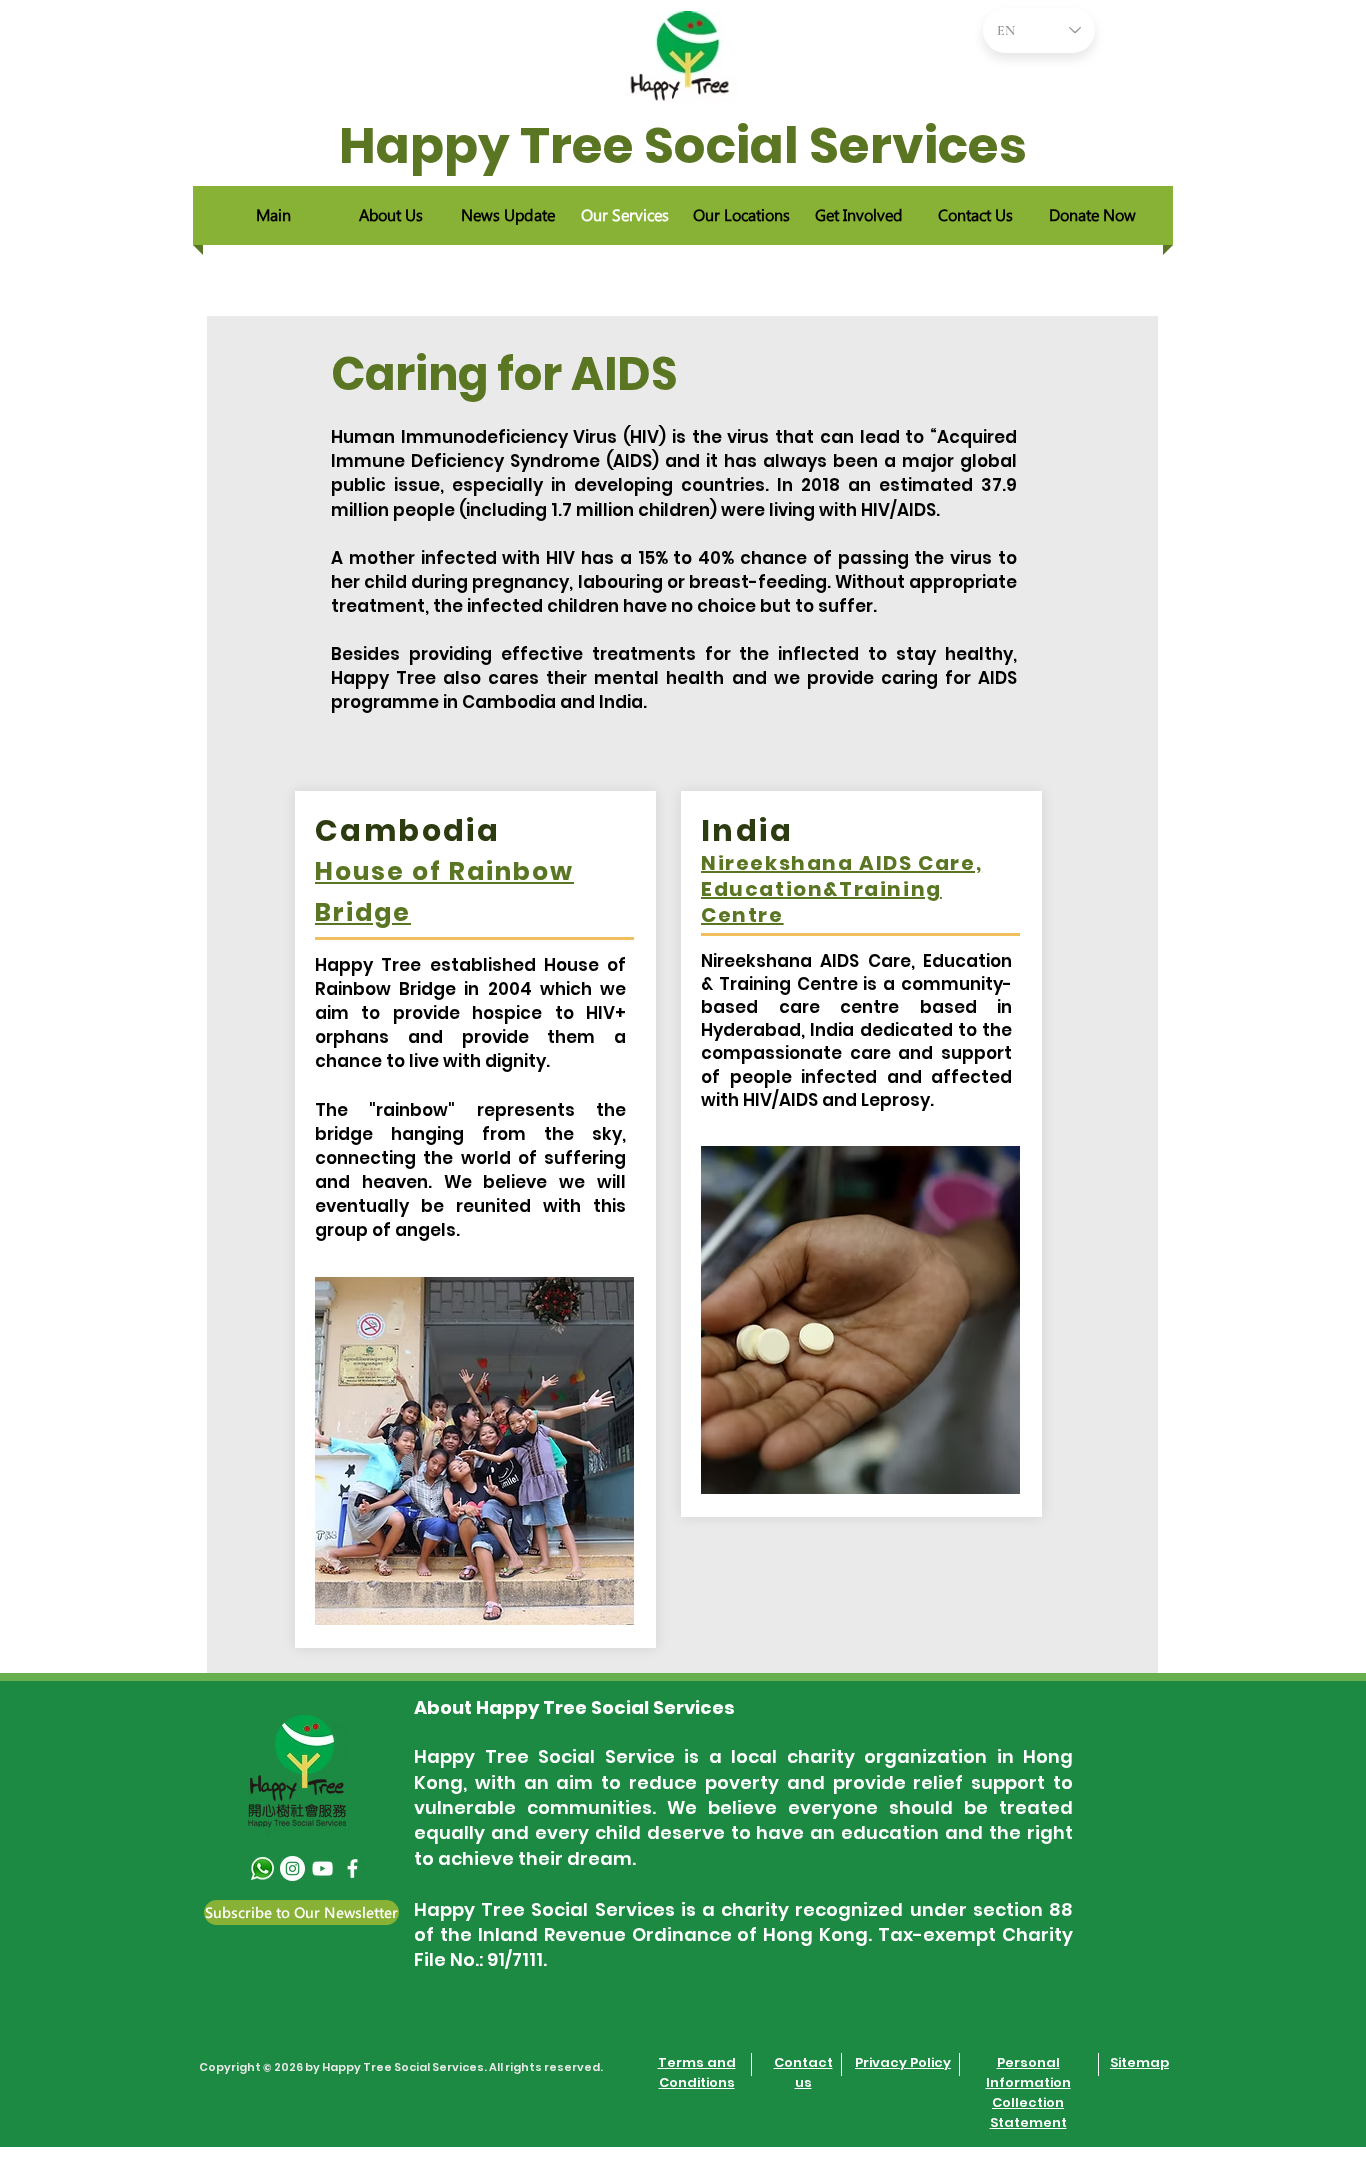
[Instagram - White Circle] (292, 1868)
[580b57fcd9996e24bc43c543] (262, 1868)
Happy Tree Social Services (683, 145)
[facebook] (352, 1868)
